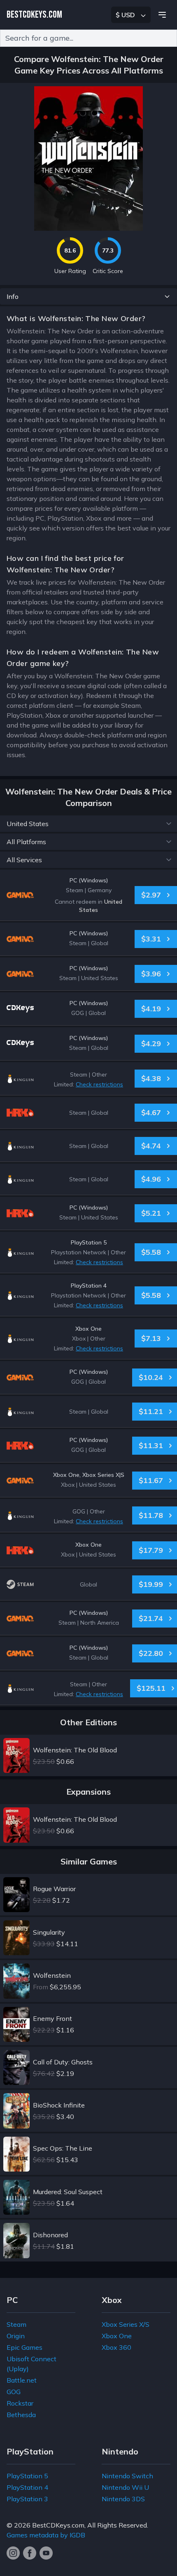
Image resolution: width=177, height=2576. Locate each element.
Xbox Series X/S (126, 2324)
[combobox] (88, 38)
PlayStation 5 (27, 2476)
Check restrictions (99, 1084)
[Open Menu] (162, 15)
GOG (14, 2392)
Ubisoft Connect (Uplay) (31, 2364)
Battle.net (22, 2380)
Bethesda (21, 2415)
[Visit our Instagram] (13, 2553)
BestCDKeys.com (58, 2525)
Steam (16, 2324)
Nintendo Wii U (125, 2487)
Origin (16, 2336)
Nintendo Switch (127, 2476)
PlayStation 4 (27, 2487)
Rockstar (20, 2403)
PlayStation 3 (27, 2499)
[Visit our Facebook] (30, 2553)
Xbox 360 (116, 2347)
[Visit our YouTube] (46, 2553)
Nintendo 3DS (123, 2499)
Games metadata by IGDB (46, 2535)
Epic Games (24, 2347)
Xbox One (117, 2336)
